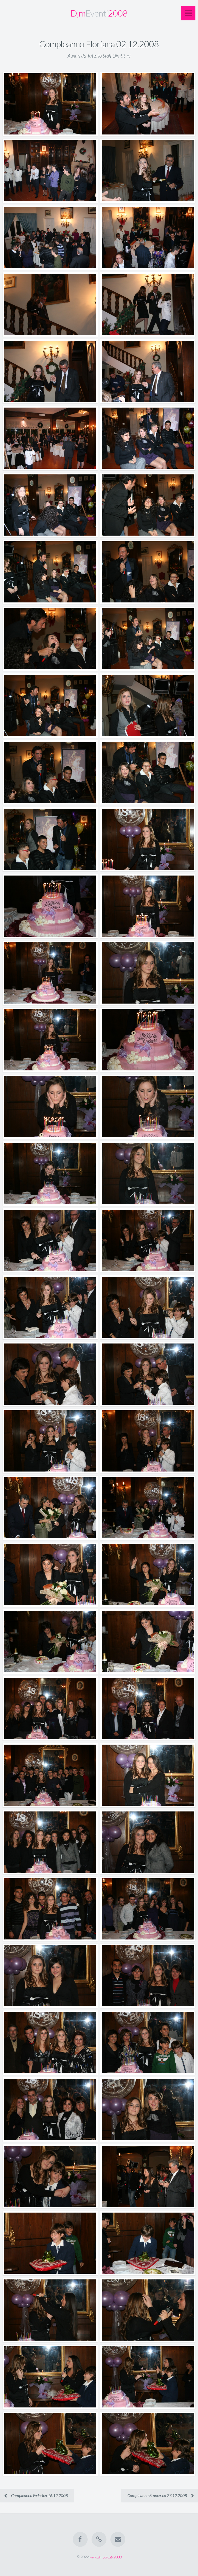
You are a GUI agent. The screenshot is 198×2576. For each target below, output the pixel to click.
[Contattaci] (118, 2539)
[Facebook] (80, 2539)
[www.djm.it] (99, 2539)
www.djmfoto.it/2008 (106, 2557)
